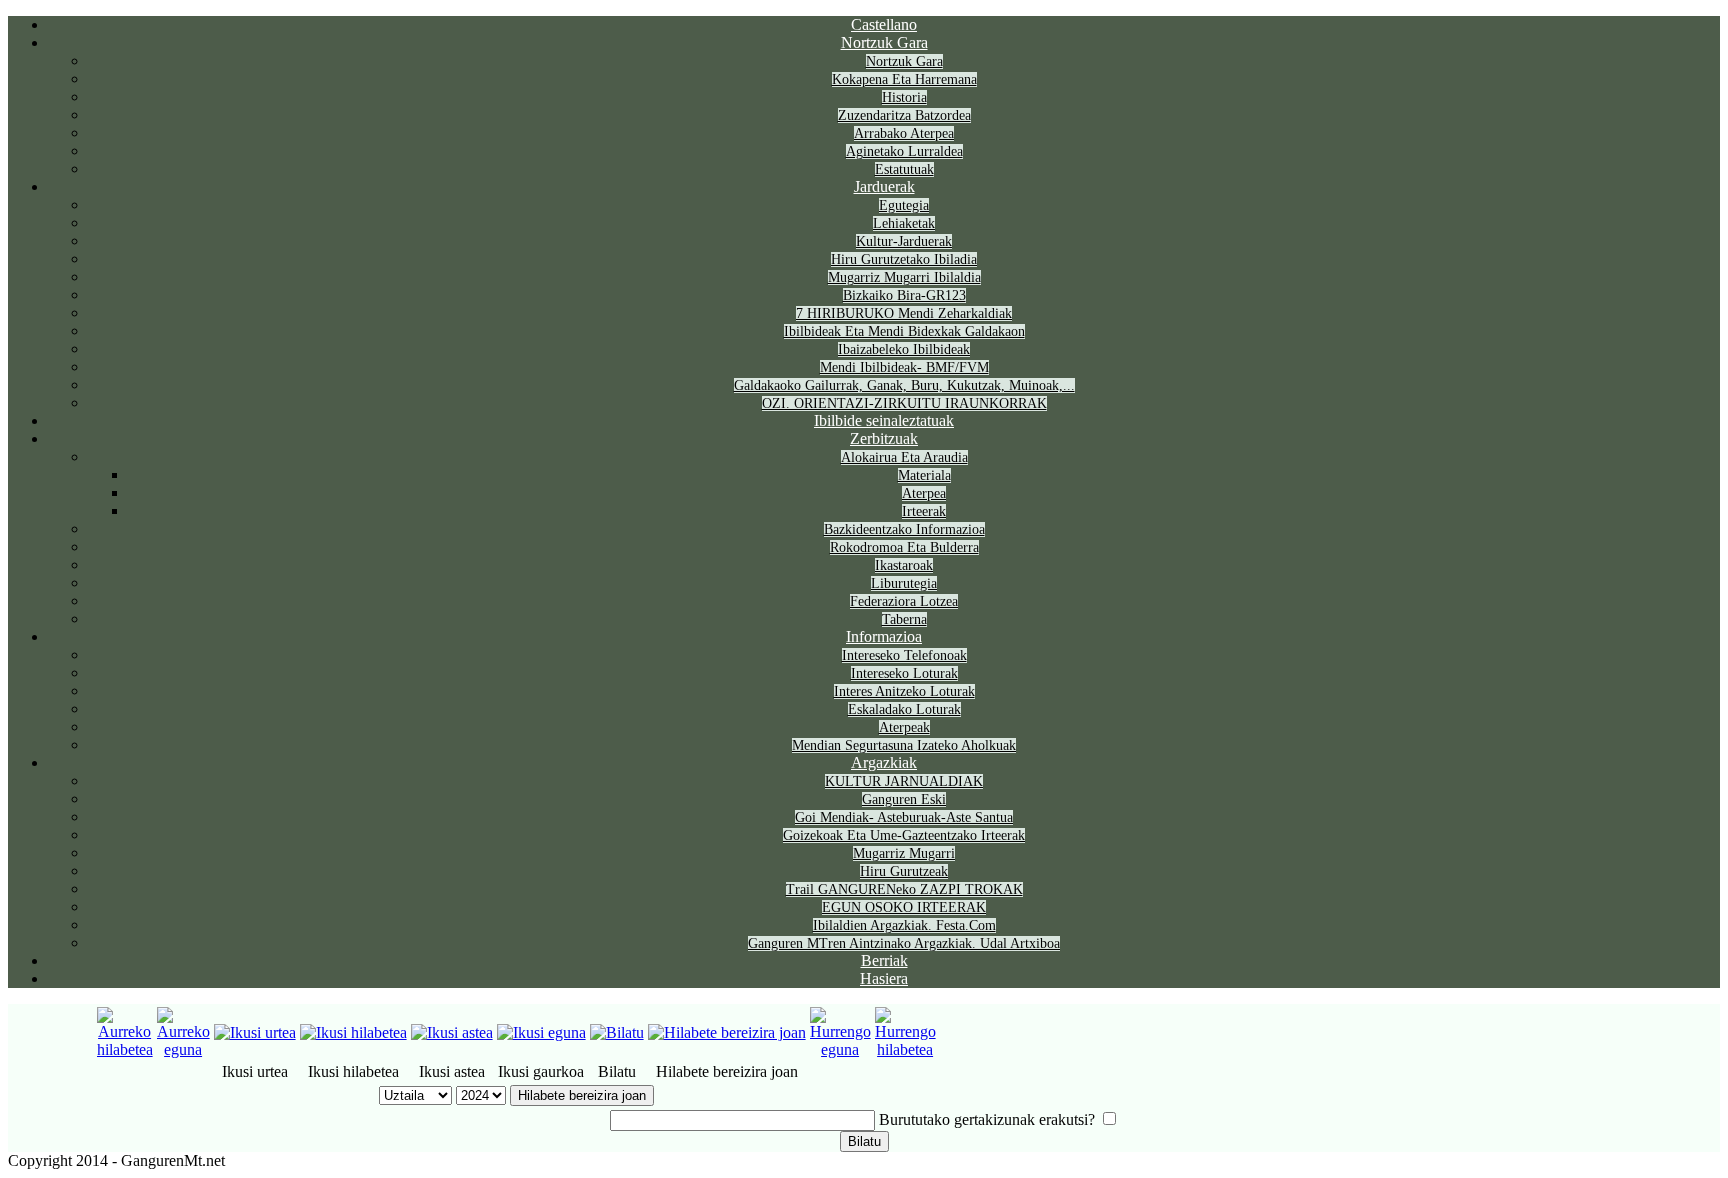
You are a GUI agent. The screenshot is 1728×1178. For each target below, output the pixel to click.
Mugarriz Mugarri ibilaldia (904, 277)
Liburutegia (904, 583)
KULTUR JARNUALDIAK (904, 781)
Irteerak (924, 511)
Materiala (924, 475)
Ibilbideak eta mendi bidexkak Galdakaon (904, 331)
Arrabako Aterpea (904, 133)
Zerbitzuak (884, 438)
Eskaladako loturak (904, 709)
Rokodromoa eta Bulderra (904, 547)
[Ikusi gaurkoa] (541, 1032)
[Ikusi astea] (452, 1032)
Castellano (884, 24)
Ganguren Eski (904, 799)
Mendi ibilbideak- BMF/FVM (904, 367)
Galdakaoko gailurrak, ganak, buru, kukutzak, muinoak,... (904, 385)
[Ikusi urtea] (255, 1032)
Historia (904, 97)
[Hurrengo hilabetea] (905, 1049)
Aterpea (924, 493)
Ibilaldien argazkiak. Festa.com (904, 925)
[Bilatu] (617, 1032)
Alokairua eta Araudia (904, 457)
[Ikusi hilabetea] (353, 1032)
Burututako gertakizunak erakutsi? (987, 1119)
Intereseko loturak (904, 673)
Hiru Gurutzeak (904, 871)
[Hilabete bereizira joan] (727, 1032)
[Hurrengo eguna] (840, 1049)
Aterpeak (904, 727)
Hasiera (884, 978)
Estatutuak (904, 169)
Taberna (904, 619)
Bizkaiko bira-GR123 (904, 295)
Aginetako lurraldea (904, 151)
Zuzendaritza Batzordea (904, 115)
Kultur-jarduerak (904, 241)
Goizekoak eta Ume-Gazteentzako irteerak (904, 835)
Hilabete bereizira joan (582, 1095)
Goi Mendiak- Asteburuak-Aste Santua (904, 817)
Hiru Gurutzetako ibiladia (904, 259)
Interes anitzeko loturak (904, 691)
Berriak (884, 960)
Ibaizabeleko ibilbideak (904, 349)
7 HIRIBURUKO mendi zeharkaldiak (904, 313)
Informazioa (884, 636)
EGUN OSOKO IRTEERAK (904, 907)
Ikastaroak (904, 565)
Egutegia (904, 205)
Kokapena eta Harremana (904, 79)
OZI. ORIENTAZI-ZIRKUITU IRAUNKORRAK (904, 403)
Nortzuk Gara (884, 42)
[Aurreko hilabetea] (125, 1049)
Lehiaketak (904, 223)
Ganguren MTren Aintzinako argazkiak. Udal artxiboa (904, 943)
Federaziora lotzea (904, 601)
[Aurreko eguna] (183, 1049)
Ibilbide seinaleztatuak (884, 420)
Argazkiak (884, 762)
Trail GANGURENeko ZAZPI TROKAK (904, 889)
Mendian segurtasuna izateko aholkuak (904, 745)
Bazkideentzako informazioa (904, 529)
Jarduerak (884, 186)
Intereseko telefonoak (904, 655)
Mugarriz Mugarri (904, 853)
